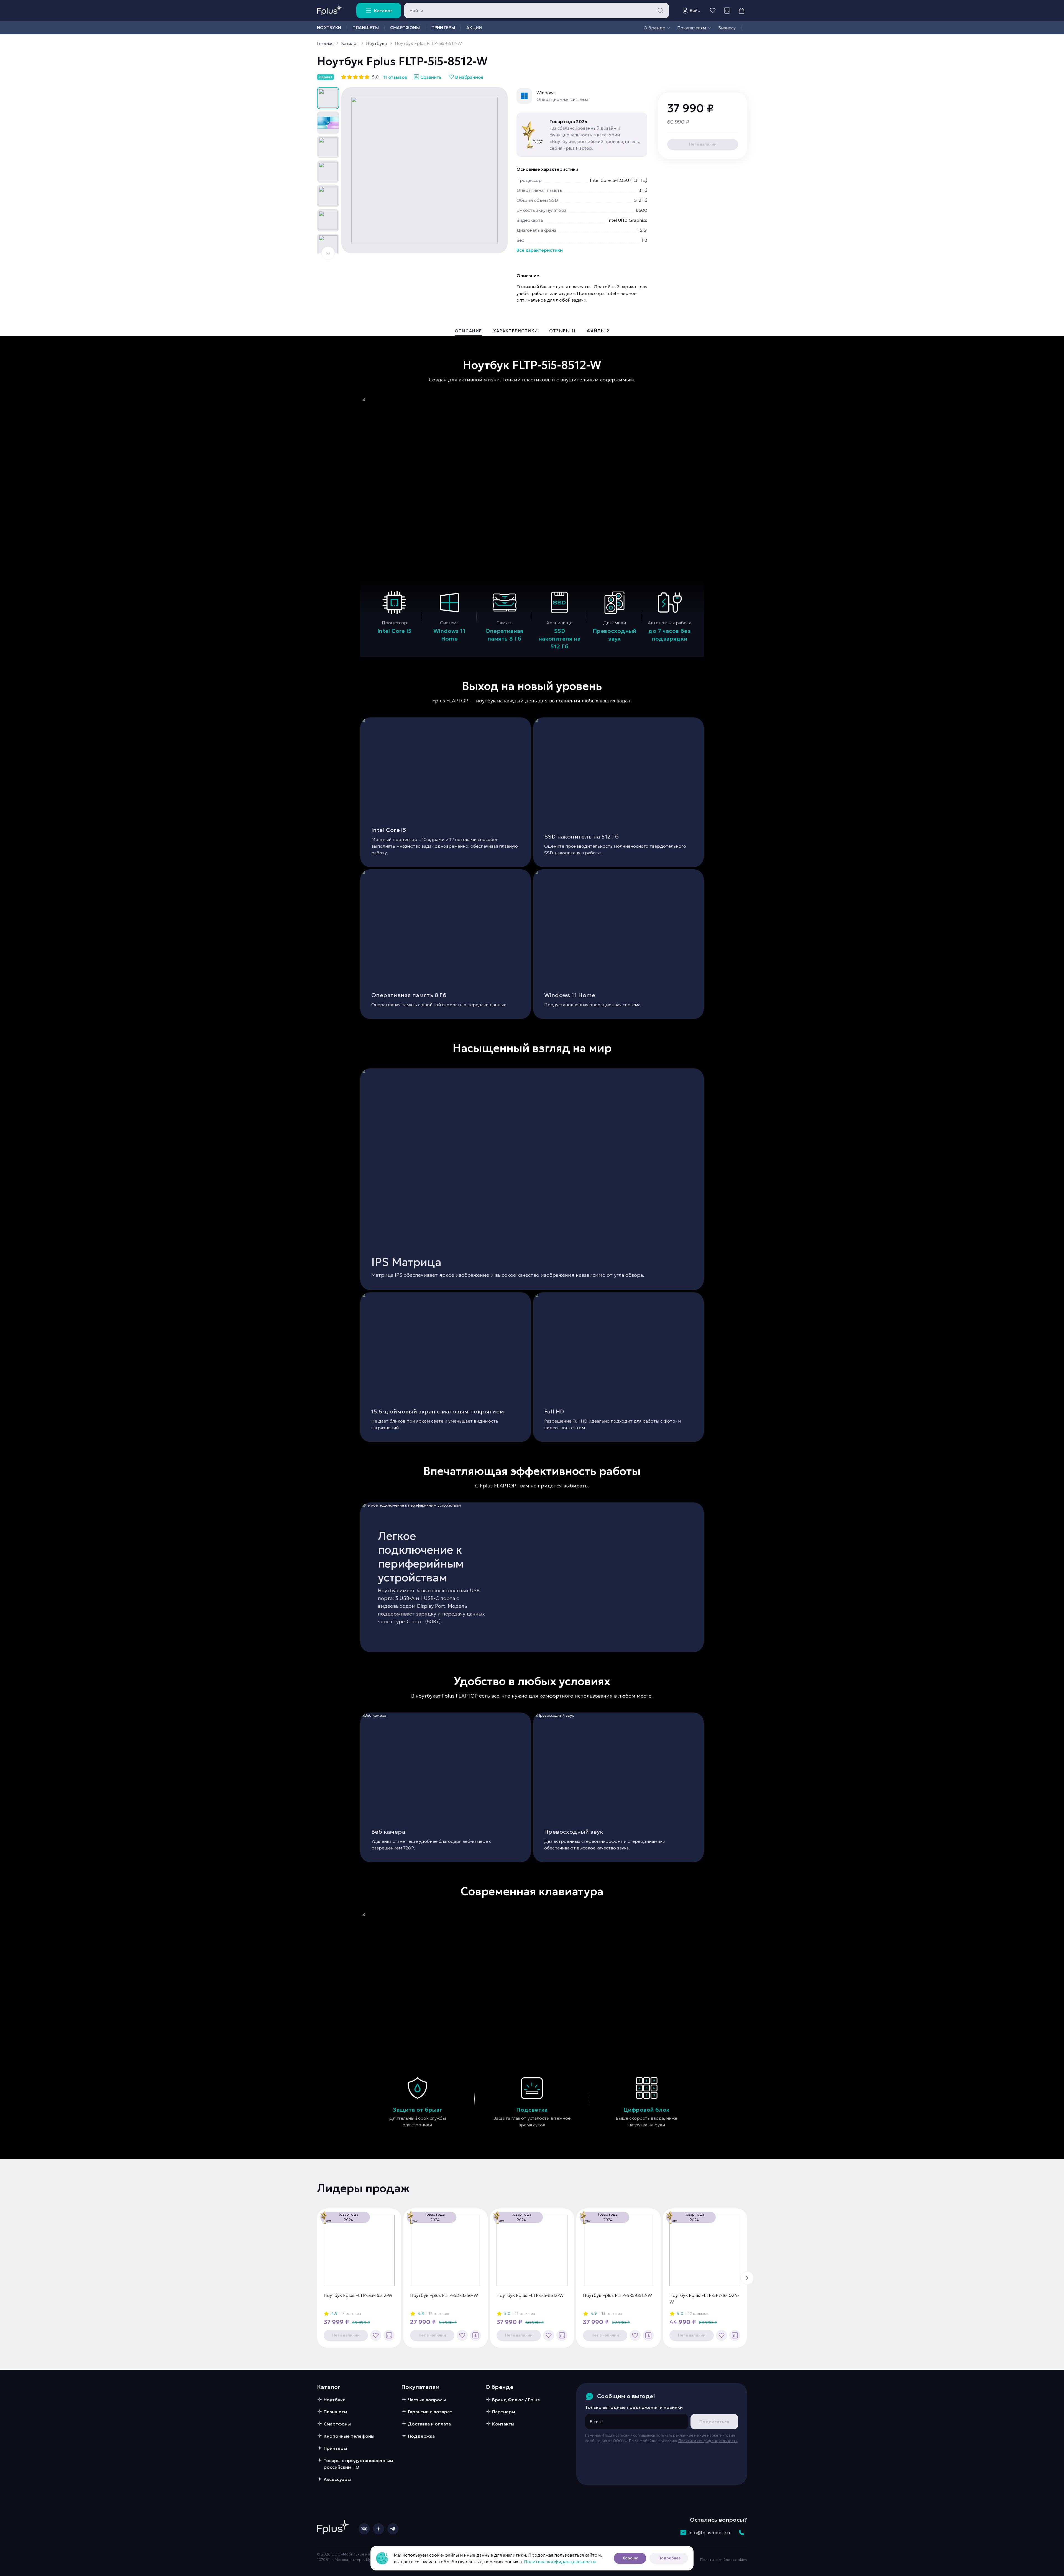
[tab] (468, 332)
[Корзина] (741, 11)
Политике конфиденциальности (560, 2562)
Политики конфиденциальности (708, 2441)
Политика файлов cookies (724, 2560)
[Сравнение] (727, 11)
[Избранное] (713, 11)
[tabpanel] (532, 1248)
